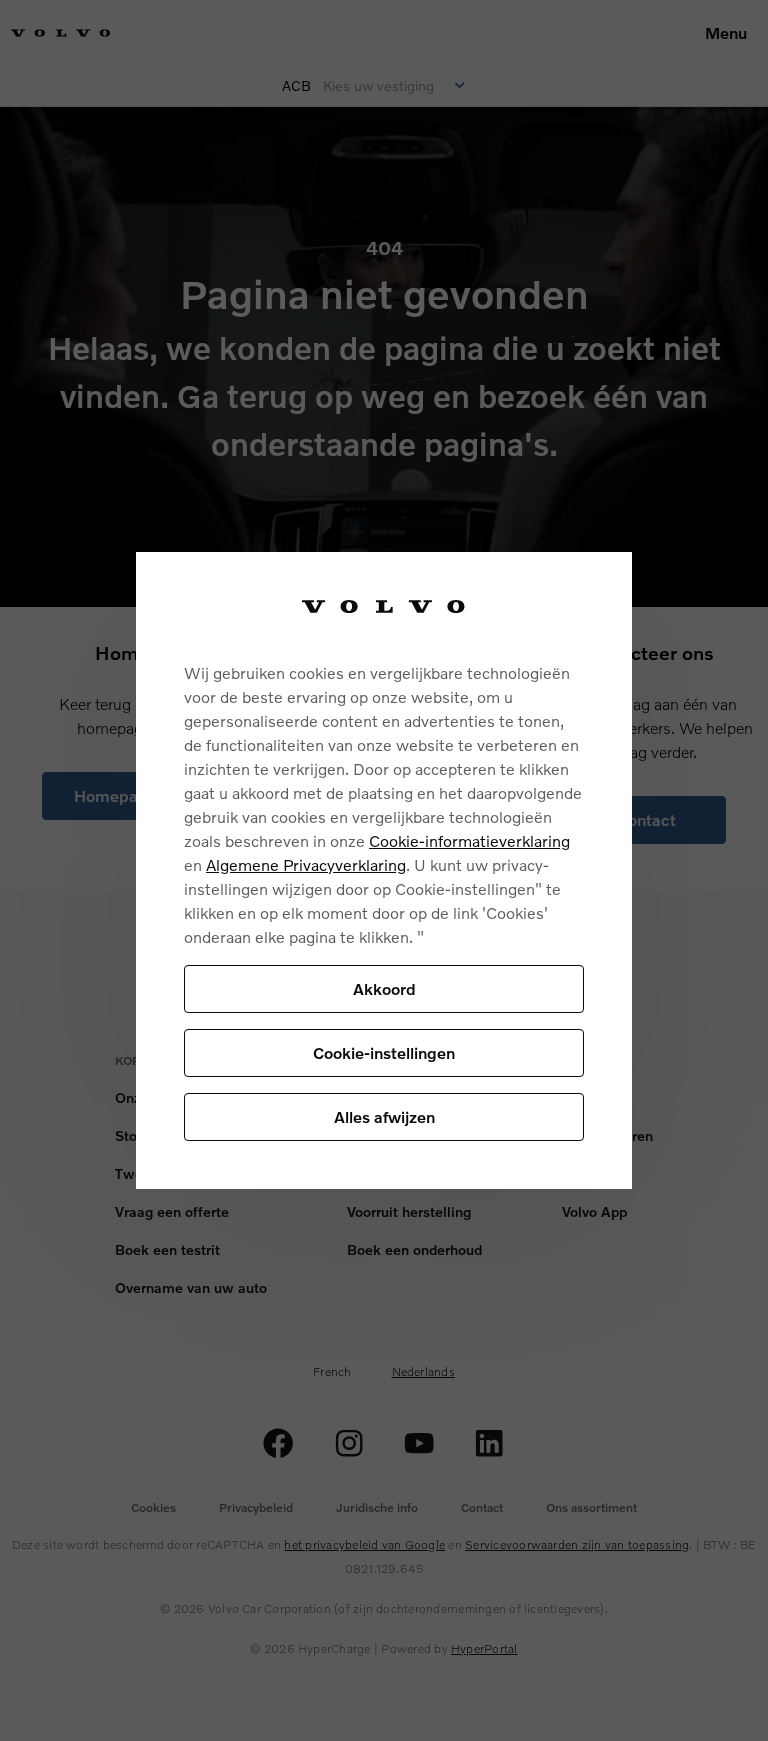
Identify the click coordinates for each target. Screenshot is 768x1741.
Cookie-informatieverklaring (469, 840)
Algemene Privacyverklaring (306, 864)
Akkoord (384, 988)
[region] (384, 870)
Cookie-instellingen (384, 1052)
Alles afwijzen (384, 1116)
